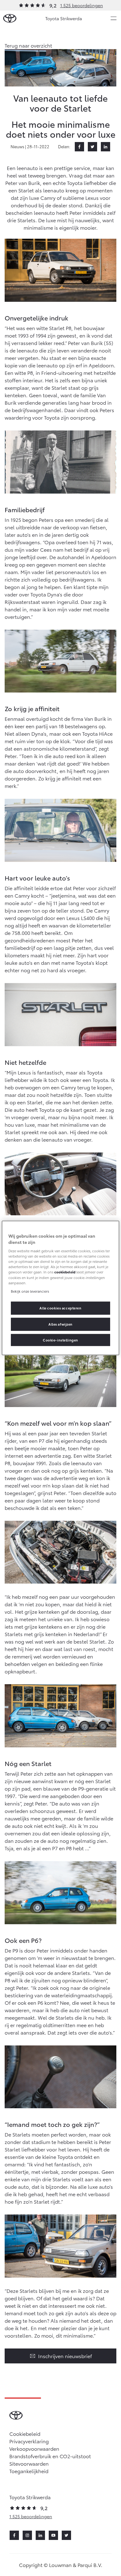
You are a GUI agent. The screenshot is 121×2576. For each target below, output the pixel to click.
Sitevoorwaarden (29, 2463)
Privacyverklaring (29, 2441)
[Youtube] (53, 2535)
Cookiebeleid (25, 2433)
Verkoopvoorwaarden (34, 2448)
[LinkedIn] (105, 147)
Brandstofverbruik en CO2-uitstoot (50, 2456)
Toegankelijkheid (29, 2471)
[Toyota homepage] (10, 18)
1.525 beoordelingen (82, 5)
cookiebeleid (65, 1272)
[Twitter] (92, 147)
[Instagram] (27, 2535)
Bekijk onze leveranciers (30, 1291)
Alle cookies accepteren (60, 1308)
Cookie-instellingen (60, 1340)
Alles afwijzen (60, 1324)
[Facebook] (79, 147)
